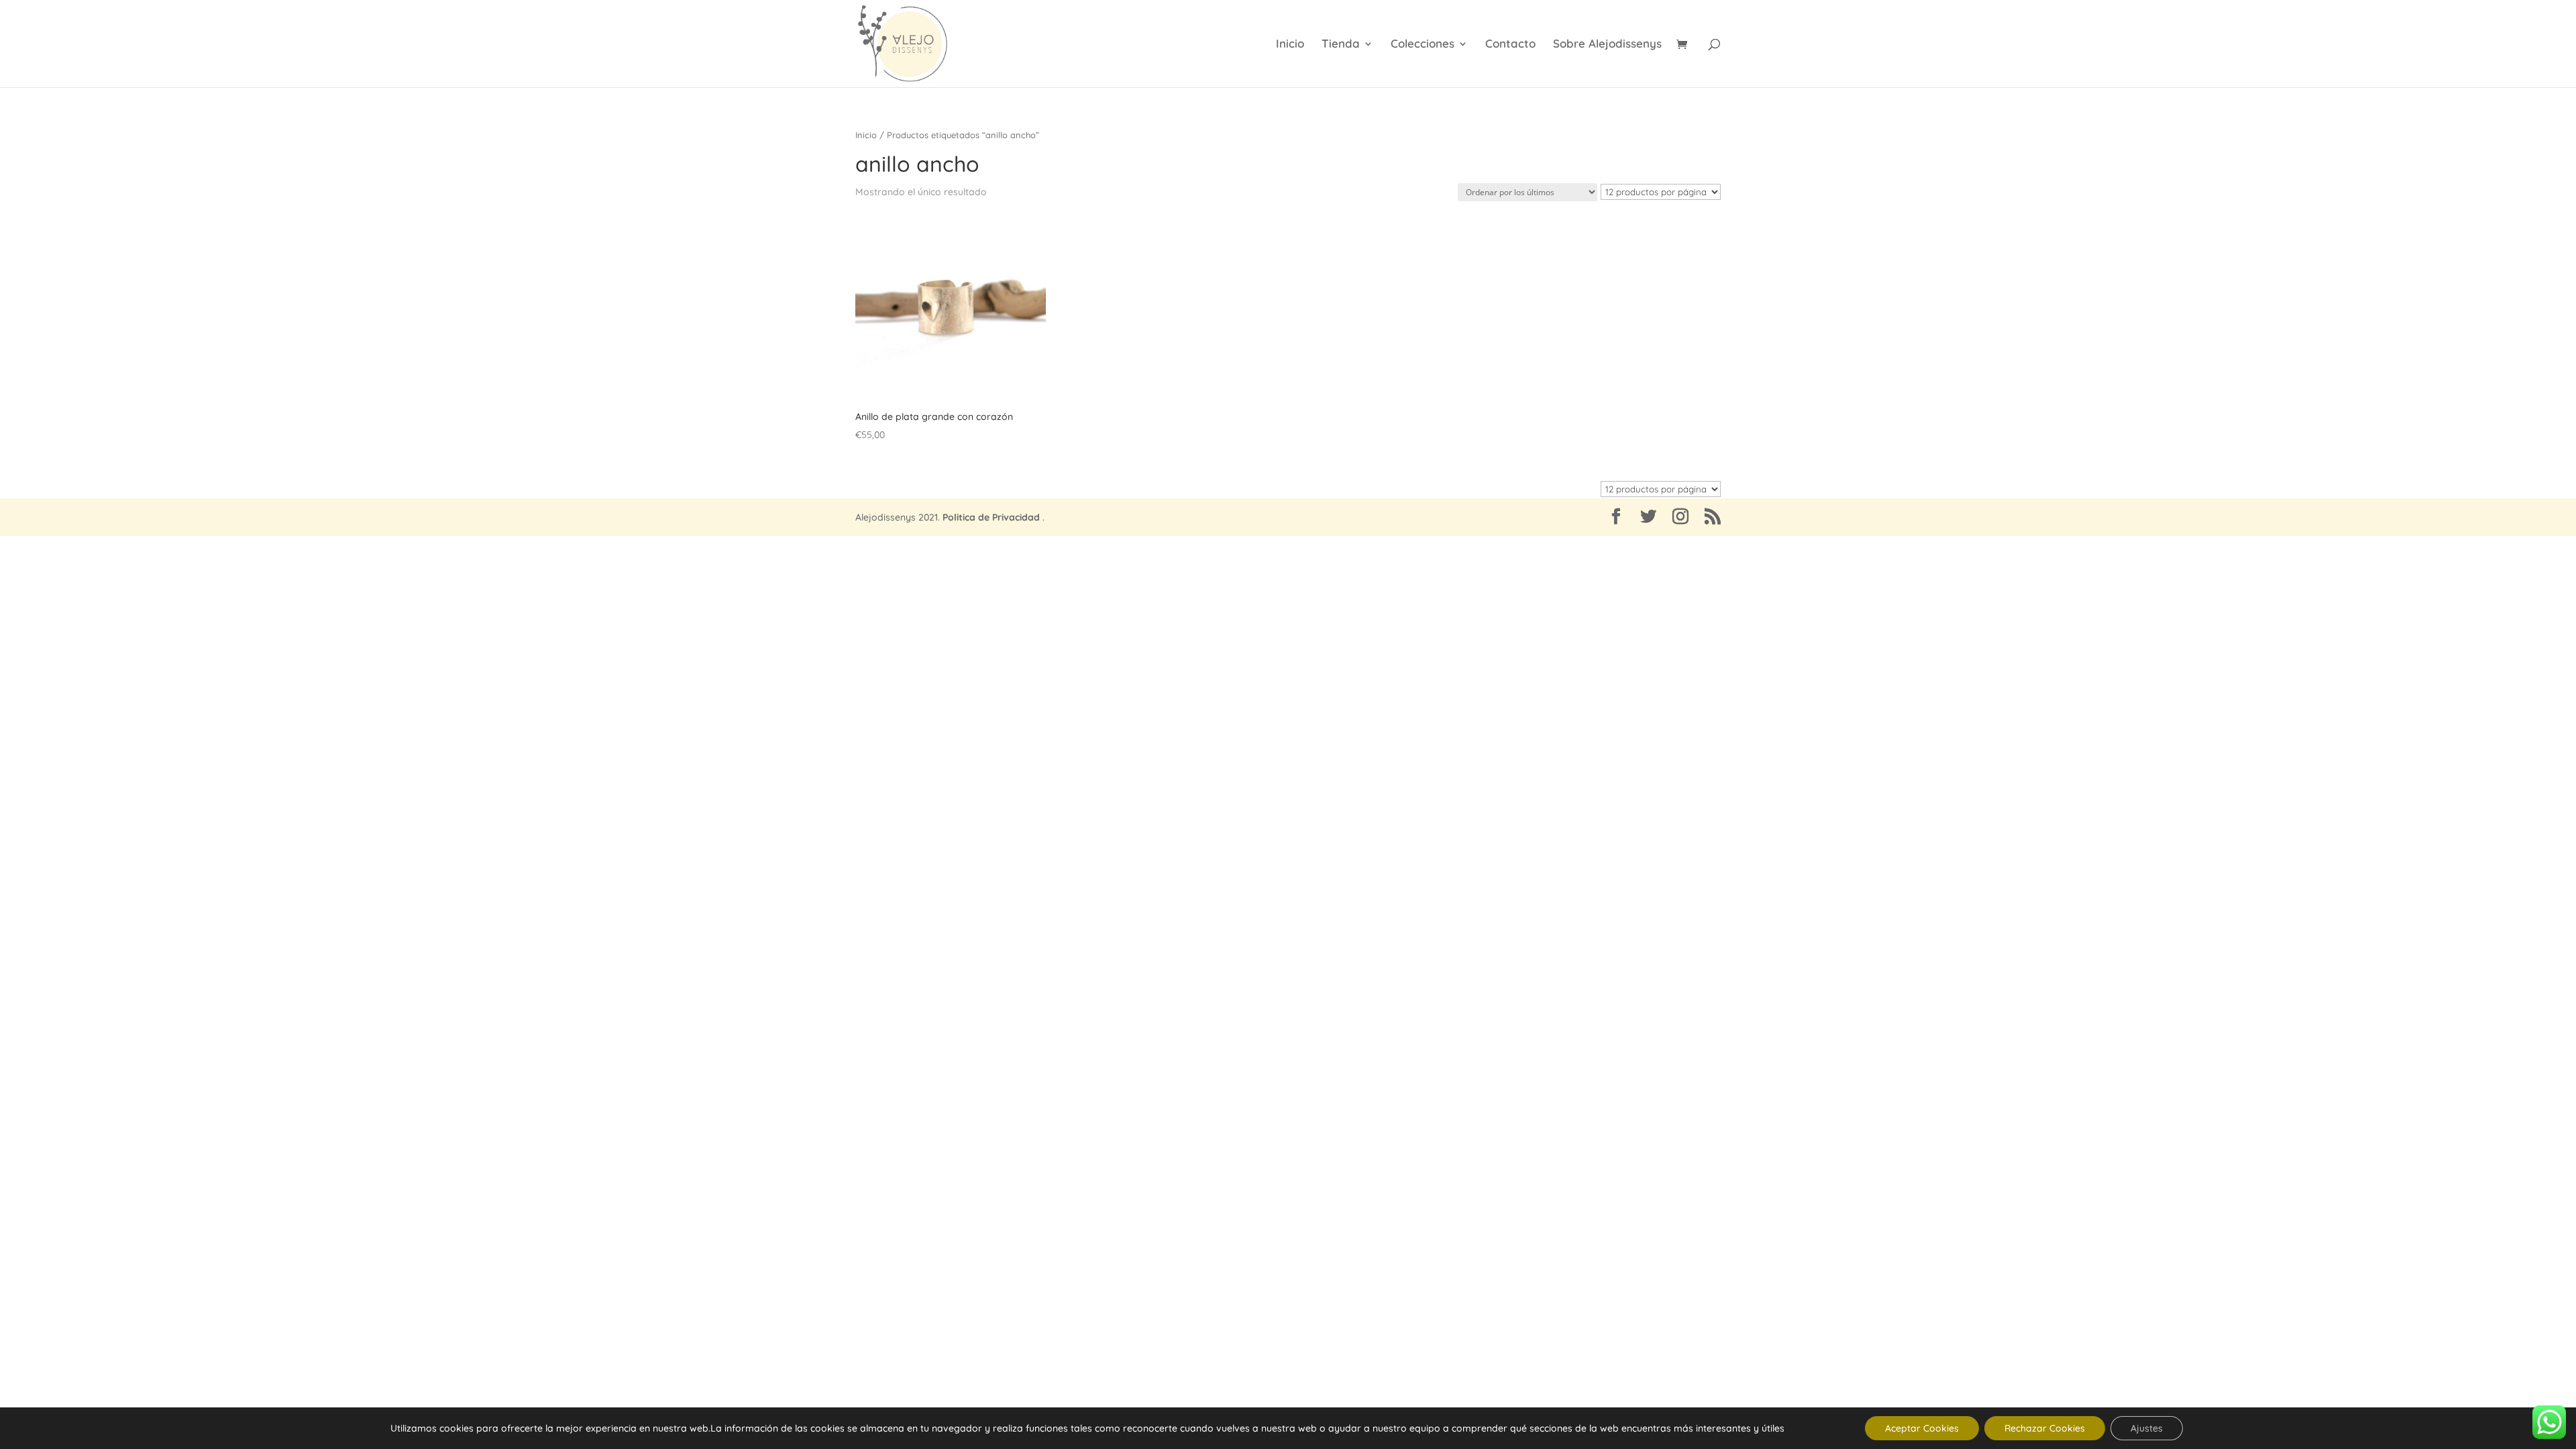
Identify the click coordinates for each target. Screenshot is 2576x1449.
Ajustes (2147, 1428)
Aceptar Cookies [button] (1922, 1428)
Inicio (1290, 45)
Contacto (1510, 45)
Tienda (1341, 45)
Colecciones (1423, 45)
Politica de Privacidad (991, 517)
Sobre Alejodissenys (1607, 45)
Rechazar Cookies (2045, 1428)
